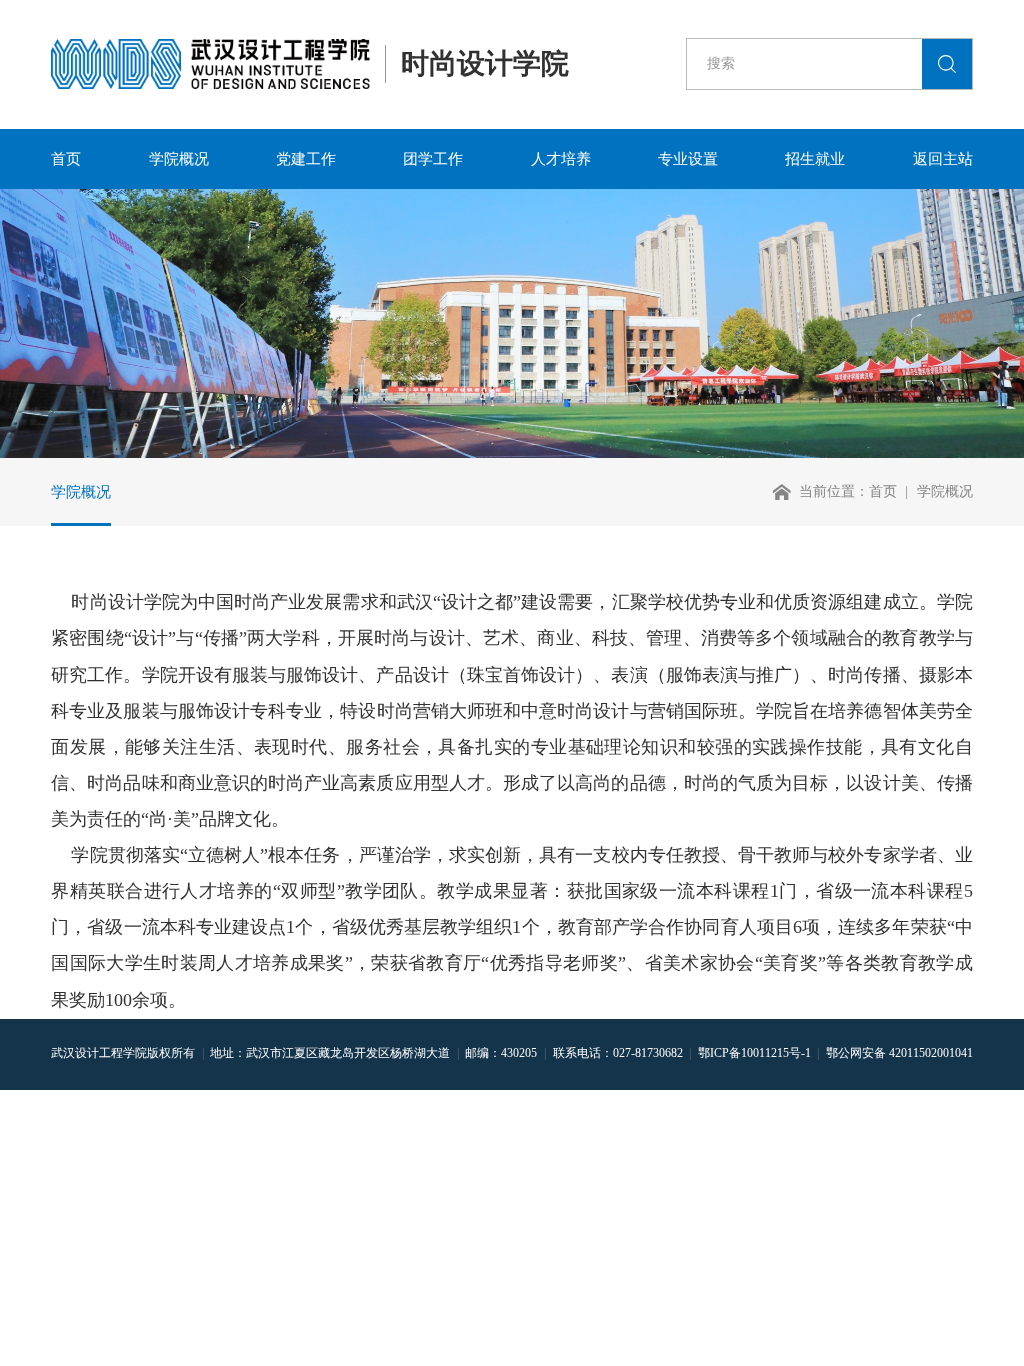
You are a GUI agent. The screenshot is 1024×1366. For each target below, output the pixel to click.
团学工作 (433, 158)
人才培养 (561, 158)
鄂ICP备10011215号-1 (754, 1053)
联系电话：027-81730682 (618, 1053)
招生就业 (815, 158)
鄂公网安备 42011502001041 (899, 1053)
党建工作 (306, 158)
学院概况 (179, 158)
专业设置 (688, 158)
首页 (66, 158)
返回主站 (943, 158)
